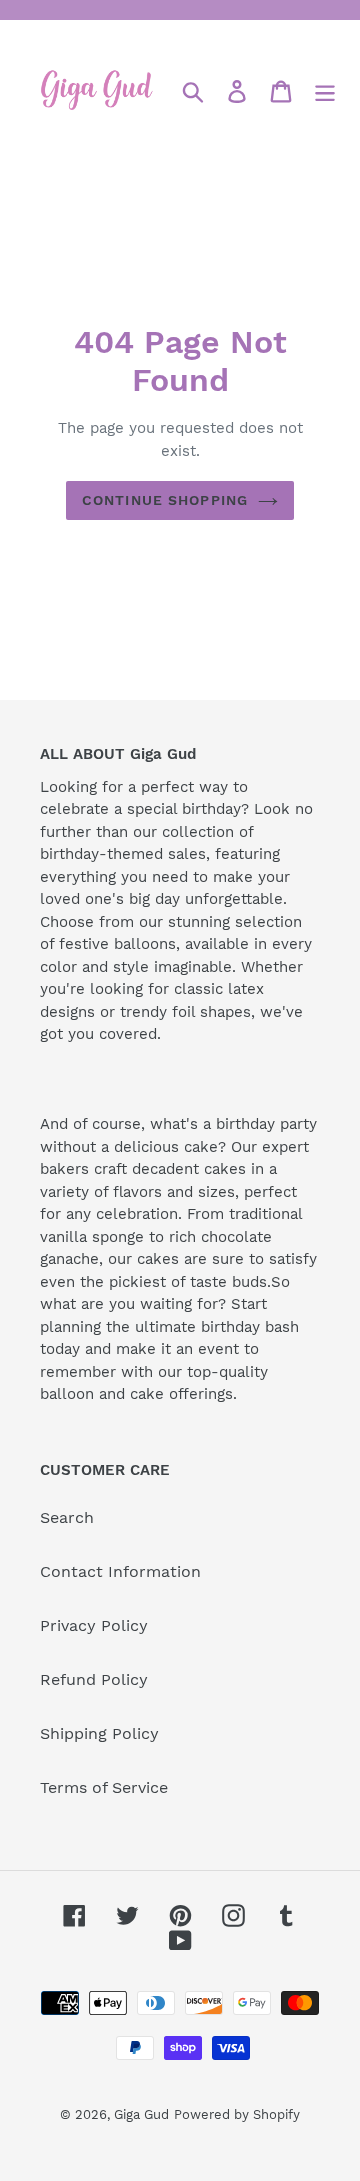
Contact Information (120, 1571)
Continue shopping (165, 500)
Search (67, 1517)
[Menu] (325, 91)
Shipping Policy (99, 1733)
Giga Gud (141, 2114)
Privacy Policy (94, 1625)
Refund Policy (94, 1679)
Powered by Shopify (237, 2114)
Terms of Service (104, 1787)
